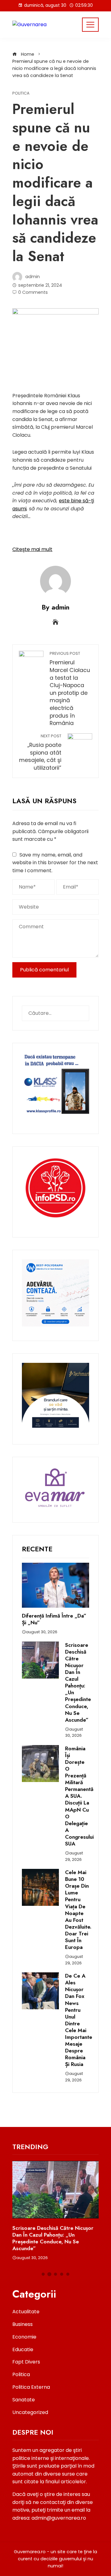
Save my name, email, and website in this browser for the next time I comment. (55, 863)
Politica (21, 93)
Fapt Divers (26, 2362)
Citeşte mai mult (32, 549)
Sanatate (24, 2400)
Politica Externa (31, 2387)
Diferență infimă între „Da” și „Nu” (54, 1619)
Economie (24, 2337)
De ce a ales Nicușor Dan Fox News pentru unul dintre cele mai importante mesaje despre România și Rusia (79, 2020)
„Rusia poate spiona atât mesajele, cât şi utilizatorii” (40, 752)
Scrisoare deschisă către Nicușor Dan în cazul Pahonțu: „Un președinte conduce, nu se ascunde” (78, 1682)
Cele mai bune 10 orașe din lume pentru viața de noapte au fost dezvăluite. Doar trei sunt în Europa (78, 1910)
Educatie (23, 2349)
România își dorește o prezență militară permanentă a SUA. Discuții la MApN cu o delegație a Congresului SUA (79, 1796)
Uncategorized (30, 2412)
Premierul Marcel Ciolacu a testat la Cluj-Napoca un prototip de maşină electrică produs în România (70, 689)
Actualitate (26, 2312)
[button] (43, 2274)
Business (23, 2324)
